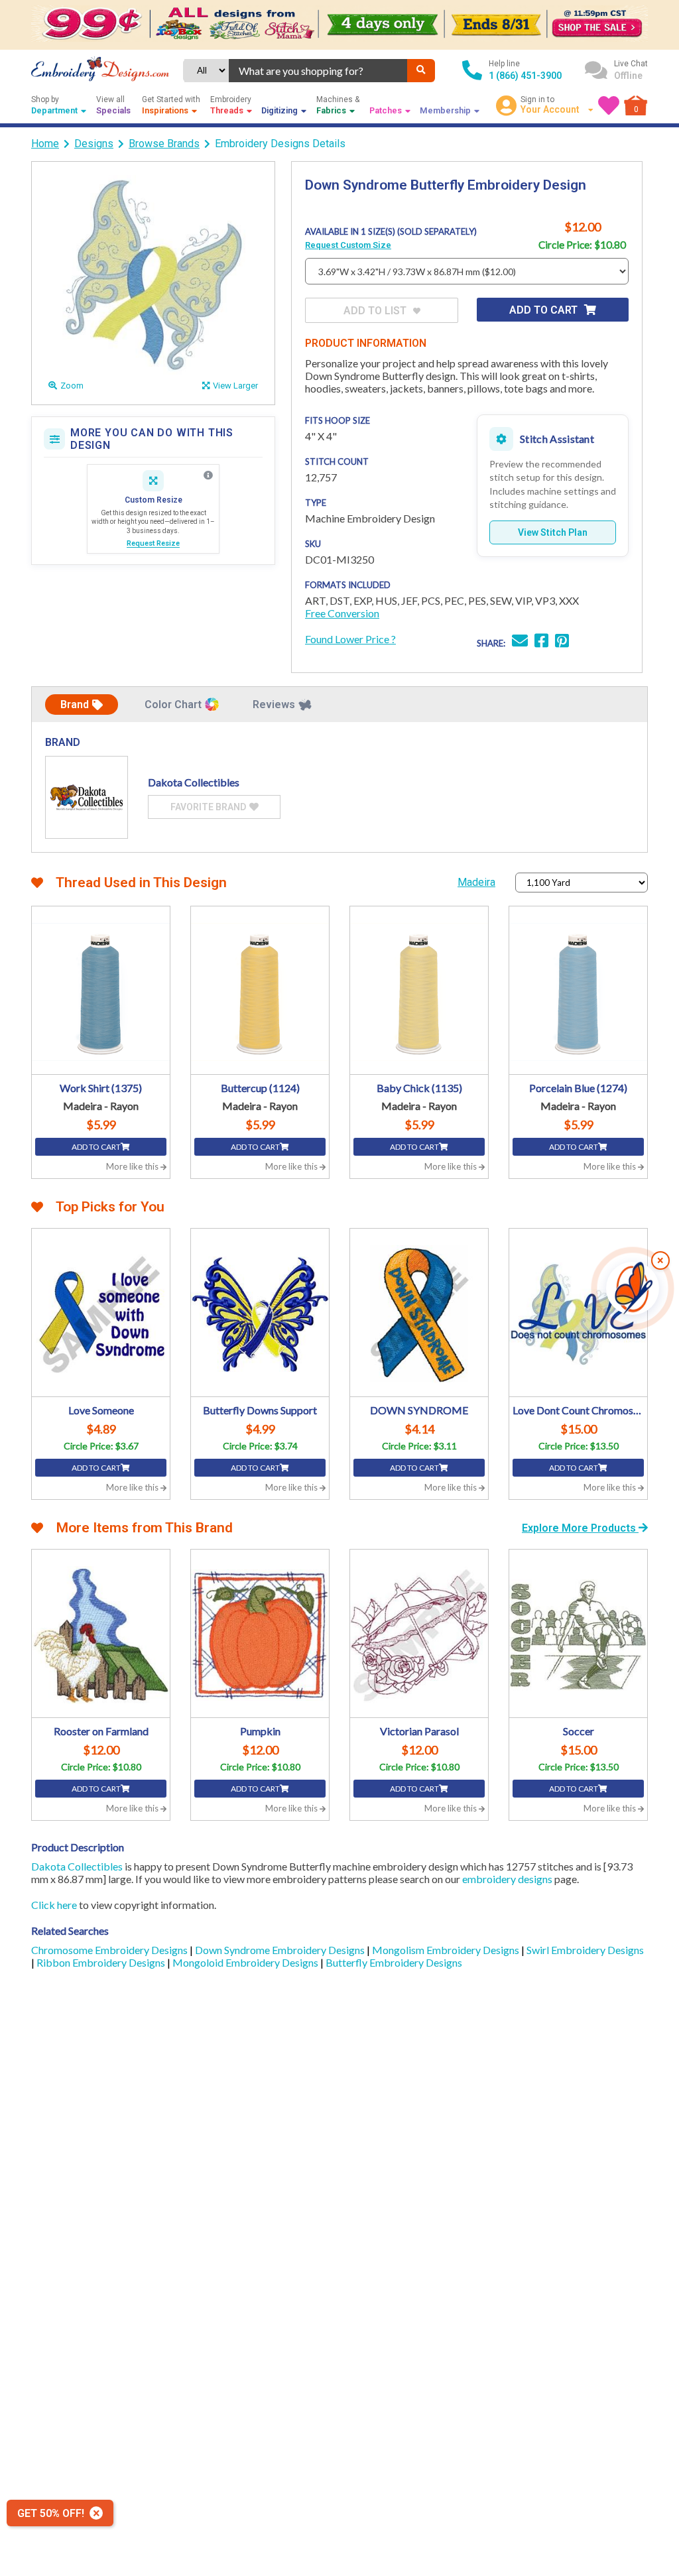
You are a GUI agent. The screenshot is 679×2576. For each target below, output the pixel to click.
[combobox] (318, 71)
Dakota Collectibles (77, 1866)
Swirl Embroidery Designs (585, 1950)
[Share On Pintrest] (562, 642)
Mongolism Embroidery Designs (447, 1950)
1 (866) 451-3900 (525, 76)
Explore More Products (580, 1528)
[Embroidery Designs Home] (100, 70)
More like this (133, 1166)
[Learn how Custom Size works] (208, 475)
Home (45, 144)
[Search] (421, 71)
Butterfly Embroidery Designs (394, 1962)
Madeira (476, 882)
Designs (94, 144)
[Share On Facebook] (541, 642)
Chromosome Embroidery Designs (110, 1950)
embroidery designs (507, 1879)
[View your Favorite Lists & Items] (609, 105)
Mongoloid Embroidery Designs (246, 1962)
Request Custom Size (348, 245)
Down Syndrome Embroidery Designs (281, 1950)
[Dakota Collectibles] (87, 797)
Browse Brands (164, 144)
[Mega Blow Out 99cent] (339, 25)
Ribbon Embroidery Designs (102, 1962)
